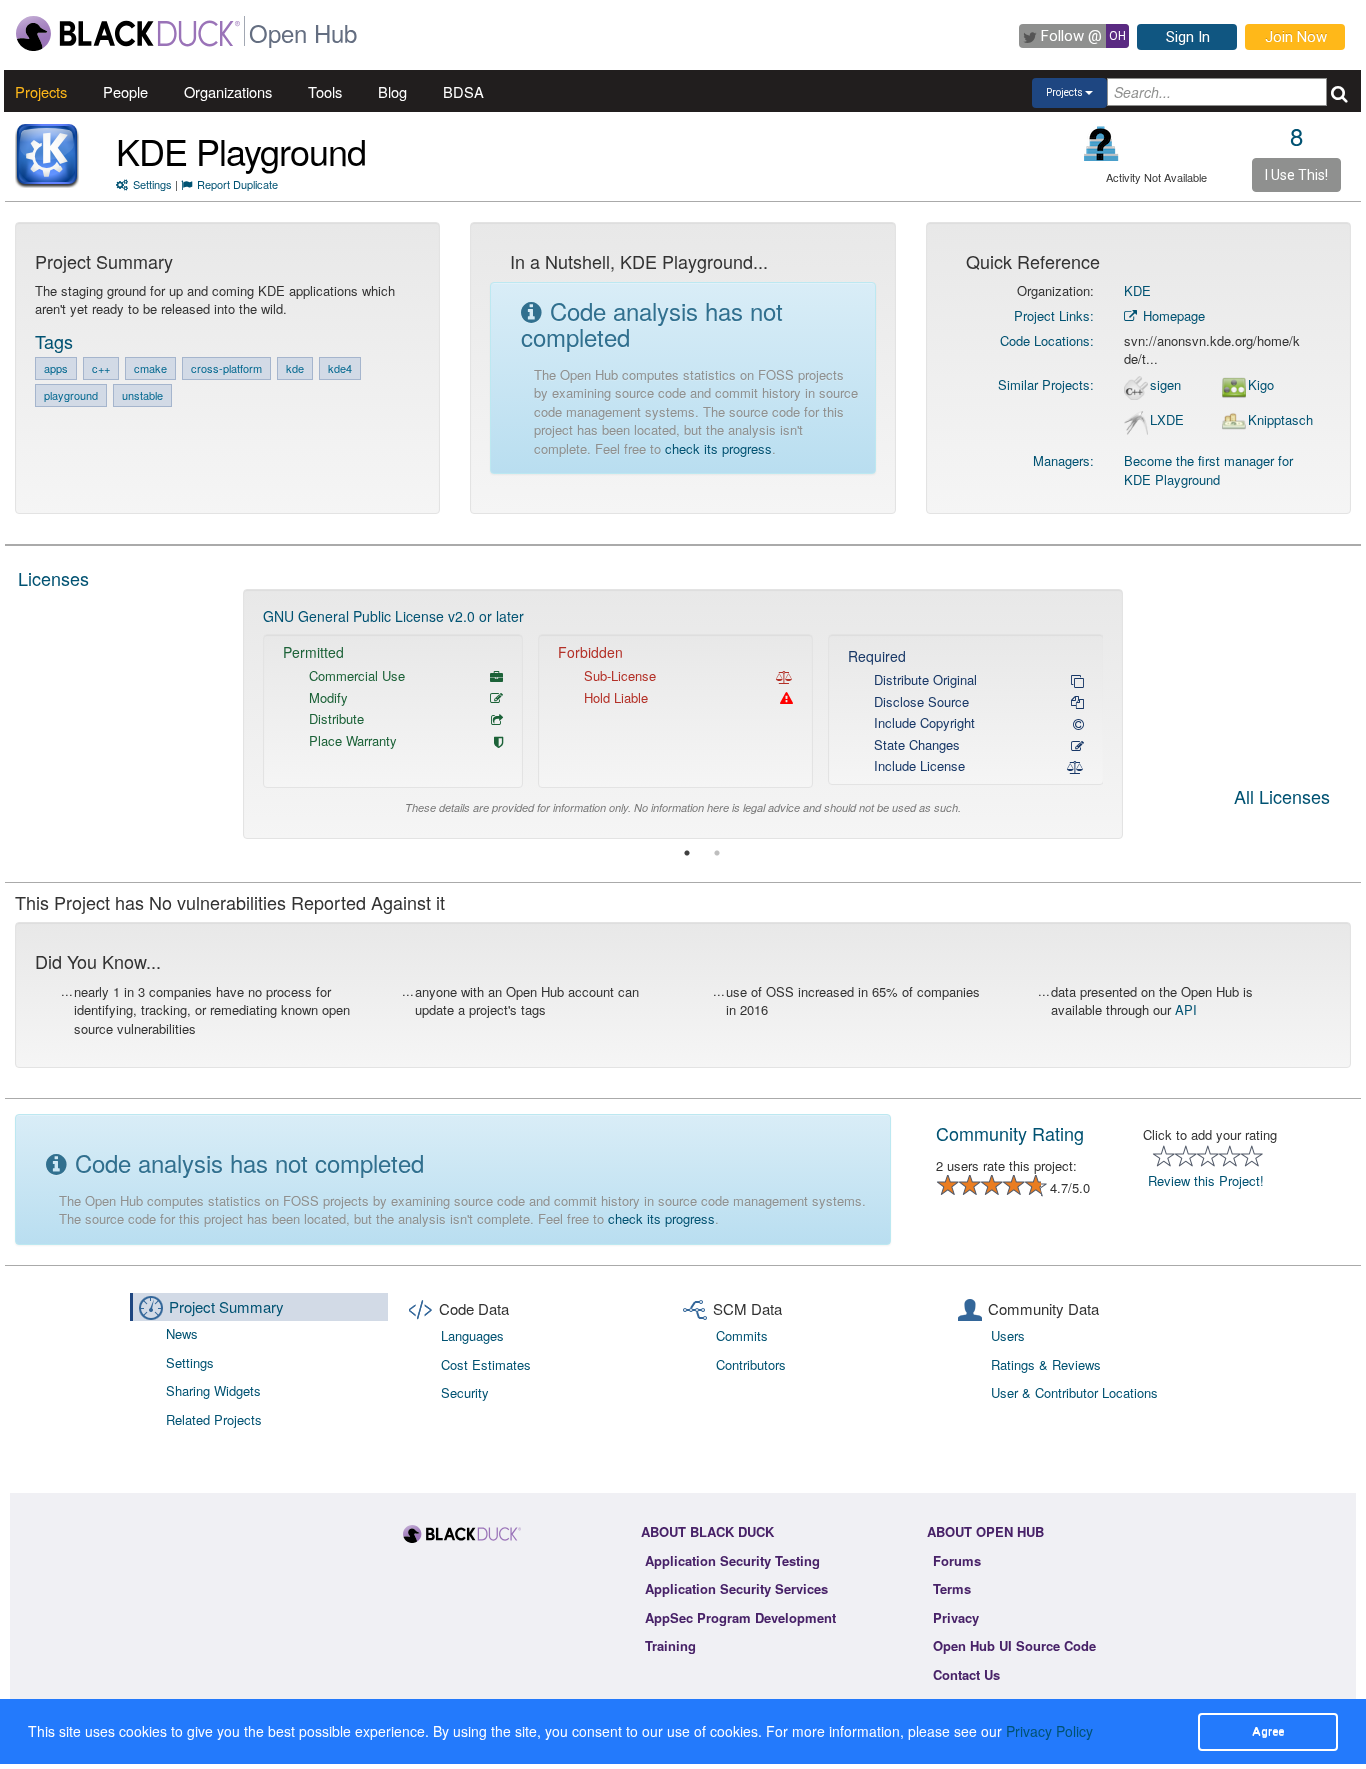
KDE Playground (241, 150)
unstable (142, 395)
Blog (392, 91)
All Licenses (1282, 798)
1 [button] (687, 853)
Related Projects (214, 1419)
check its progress (718, 448)
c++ (101, 368)
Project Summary (226, 1306)
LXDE (1167, 420)
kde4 (340, 368)
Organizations (228, 91)
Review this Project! (1206, 1180)
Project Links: (1054, 315)
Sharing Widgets (213, 1390)
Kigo (1261, 385)
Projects (41, 91)
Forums (957, 1560)
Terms (952, 1588)
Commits (742, 1335)
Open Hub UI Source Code (1014, 1645)
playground (71, 395)
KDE (1137, 290)
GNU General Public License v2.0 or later (393, 616)
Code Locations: (1047, 340)
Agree (1268, 1731)
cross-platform (226, 368)
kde (295, 368)
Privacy (956, 1617)
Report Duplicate (237, 184)
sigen (1165, 385)
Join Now (1296, 37)
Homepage (1172, 315)
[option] (683, 713)
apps (56, 368)
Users (1008, 1335)
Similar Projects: (1046, 384)
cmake (150, 368)
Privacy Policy (1049, 1731)
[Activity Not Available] (1101, 143)
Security (465, 1392)
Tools (325, 91)
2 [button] (717, 853)
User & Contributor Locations (1074, 1392)
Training (670, 1645)
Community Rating (1010, 1133)
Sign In (1188, 37)
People (125, 91)
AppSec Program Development (740, 1617)
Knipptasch (1280, 420)
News (182, 1333)
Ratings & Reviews (1046, 1364)
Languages (472, 1335)
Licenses (53, 578)
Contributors (751, 1364)
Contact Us (966, 1674)
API (1186, 1009)
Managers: (1063, 460)
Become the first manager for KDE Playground (1208, 470)
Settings (152, 184)
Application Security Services (736, 1588)
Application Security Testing (732, 1560)
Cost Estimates (486, 1364)
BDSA (463, 91)
